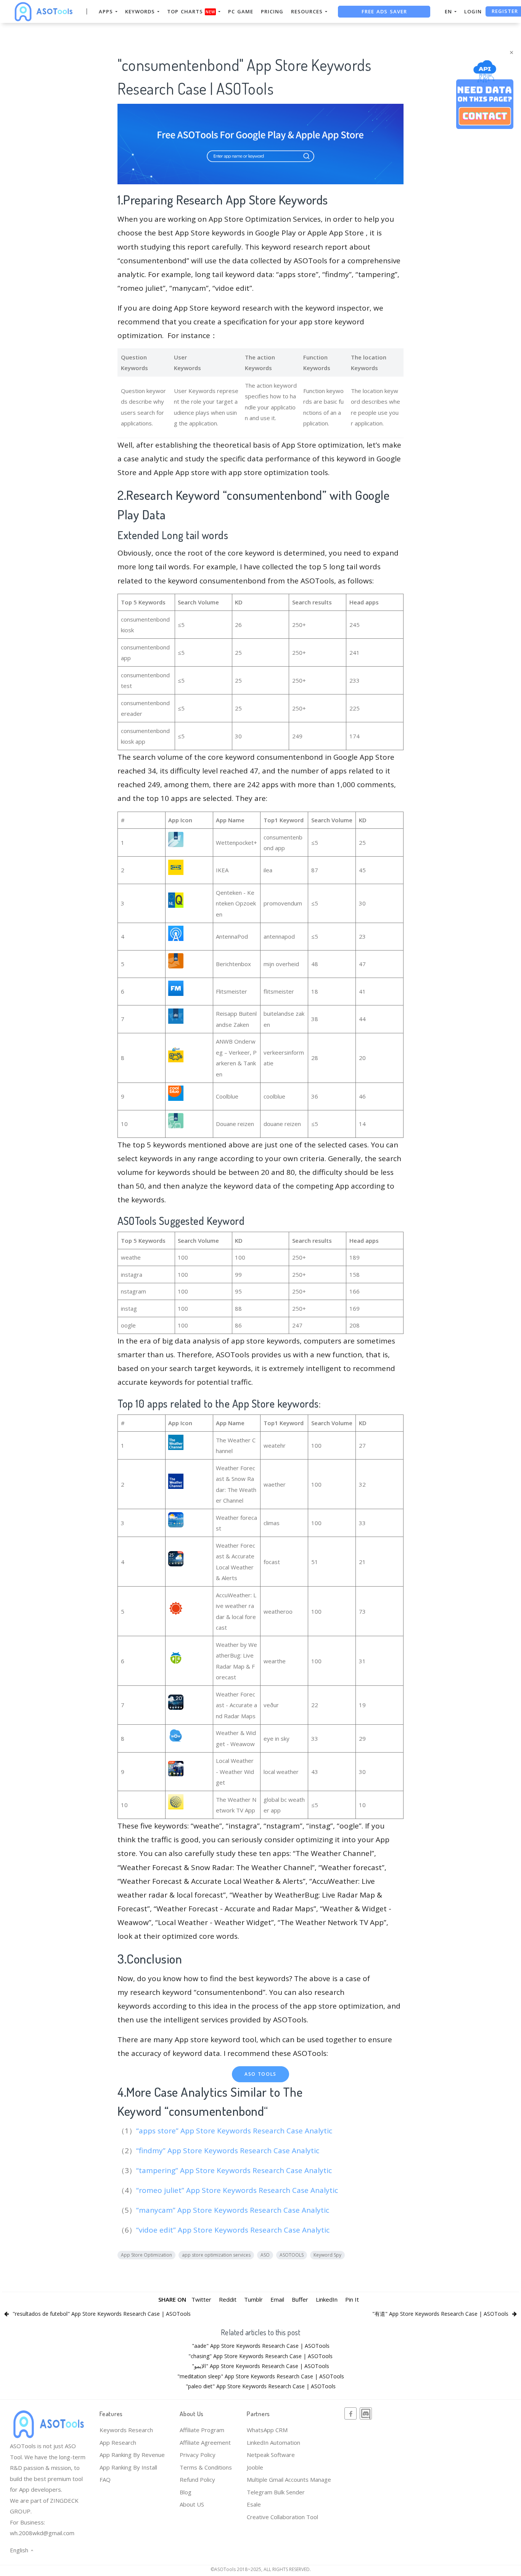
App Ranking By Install (128, 2467)
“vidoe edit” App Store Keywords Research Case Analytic (234, 2230)
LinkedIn (327, 2299)
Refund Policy (197, 2479)
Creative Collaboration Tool (282, 2517)
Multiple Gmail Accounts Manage (289, 2479)
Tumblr (253, 2299)
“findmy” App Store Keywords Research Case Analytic (229, 2151)
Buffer (300, 2299)
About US (192, 2504)
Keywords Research (126, 2430)
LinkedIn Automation (273, 2442)
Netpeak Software (271, 2455)
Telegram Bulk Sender (276, 2492)
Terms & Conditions (206, 2467)
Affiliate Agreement (205, 2442)
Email (277, 2299)
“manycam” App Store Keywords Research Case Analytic (234, 2210)
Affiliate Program (202, 2430)
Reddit (228, 2299)
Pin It (352, 2299)
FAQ (105, 2479)
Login (473, 11)
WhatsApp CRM (267, 2430)
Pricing (272, 11)
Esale (254, 2504)
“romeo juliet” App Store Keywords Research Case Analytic (238, 2190)
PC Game (241, 11)
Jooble (255, 2467)
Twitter (201, 2299)
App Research (118, 2442)
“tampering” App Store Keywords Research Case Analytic (235, 2170)
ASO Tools (260, 2074)
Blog (186, 2492)
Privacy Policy (198, 2455)
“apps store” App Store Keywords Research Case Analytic (235, 2131)
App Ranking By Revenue (132, 2455)
